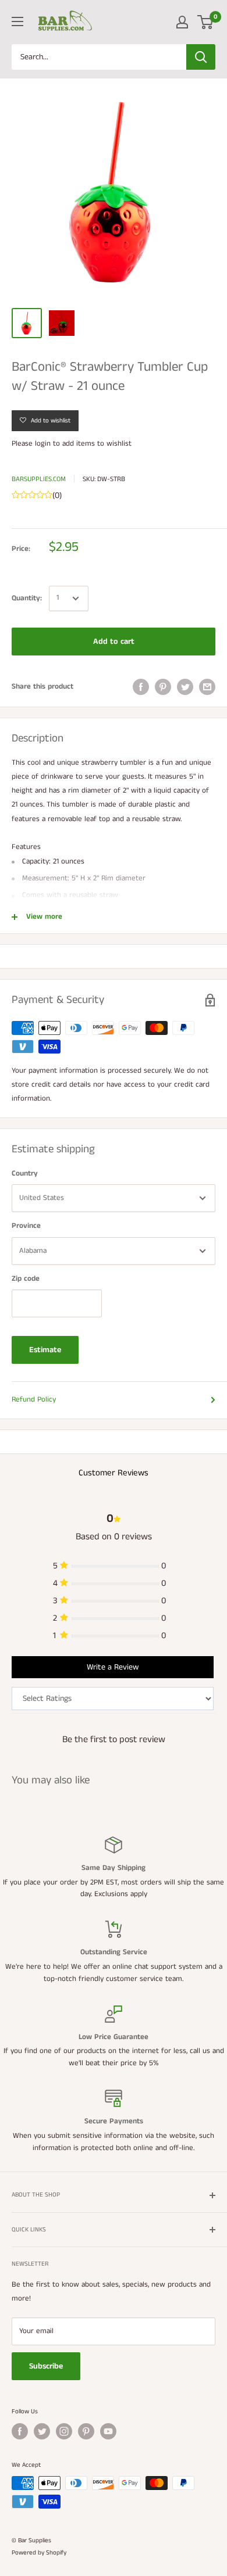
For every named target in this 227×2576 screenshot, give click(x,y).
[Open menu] (17, 22)
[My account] (182, 22)
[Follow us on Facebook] (20, 2431)
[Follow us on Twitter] (42, 2431)
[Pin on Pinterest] (163, 687)
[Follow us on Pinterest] (86, 2431)
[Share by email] (207, 687)
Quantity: (27, 598)
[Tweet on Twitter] (185, 687)
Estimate (45, 1350)
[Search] (201, 57)
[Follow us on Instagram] (64, 2431)
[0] (206, 22)
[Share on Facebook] (141, 687)
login (43, 444)
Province (26, 1226)
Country (25, 1174)
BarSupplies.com (39, 479)
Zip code (26, 1279)
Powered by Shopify (39, 2553)
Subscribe (46, 2366)
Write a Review (113, 1667)
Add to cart (114, 642)
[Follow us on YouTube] (108, 2431)
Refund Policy (34, 1400)
